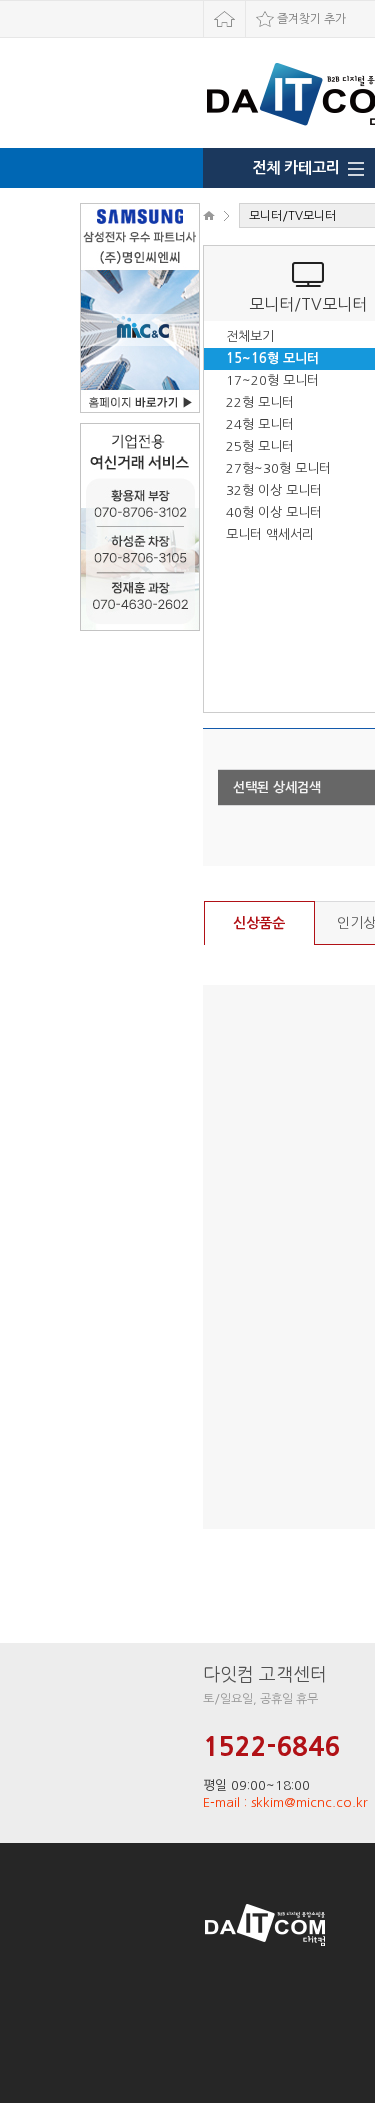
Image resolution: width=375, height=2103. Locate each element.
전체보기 (250, 336)
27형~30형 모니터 (278, 468)
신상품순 (259, 923)
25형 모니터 (260, 446)
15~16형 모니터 (272, 358)
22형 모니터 (260, 402)
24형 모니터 (260, 424)
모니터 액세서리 (270, 534)
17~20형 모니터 (272, 380)
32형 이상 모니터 (274, 490)
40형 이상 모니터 (274, 512)
